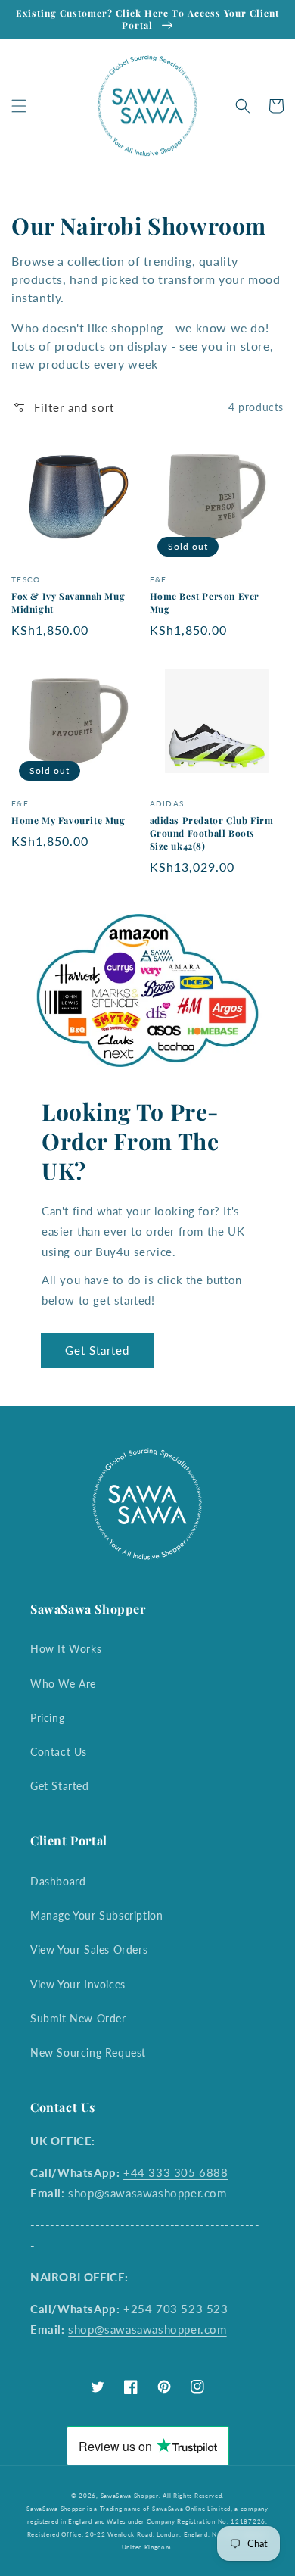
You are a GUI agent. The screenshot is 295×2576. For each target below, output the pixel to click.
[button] (19, 106)
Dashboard (58, 1881)
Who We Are (63, 1684)
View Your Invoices (78, 1984)
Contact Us (59, 1752)
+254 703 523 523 (176, 2309)
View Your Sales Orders (89, 1949)
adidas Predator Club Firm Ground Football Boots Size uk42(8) (212, 833)
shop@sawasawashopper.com (147, 2193)
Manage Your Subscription (96, 1915)
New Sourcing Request (88, 2052)
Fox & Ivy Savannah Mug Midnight (68, 602)
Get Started (97, 1350)
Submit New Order (78, 2018)
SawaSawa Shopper (130, 2496)
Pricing (47, 1718)
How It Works (66, 1649)
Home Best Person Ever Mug (205, 602)
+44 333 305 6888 (176, 2172)
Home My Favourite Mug (68, 820)
